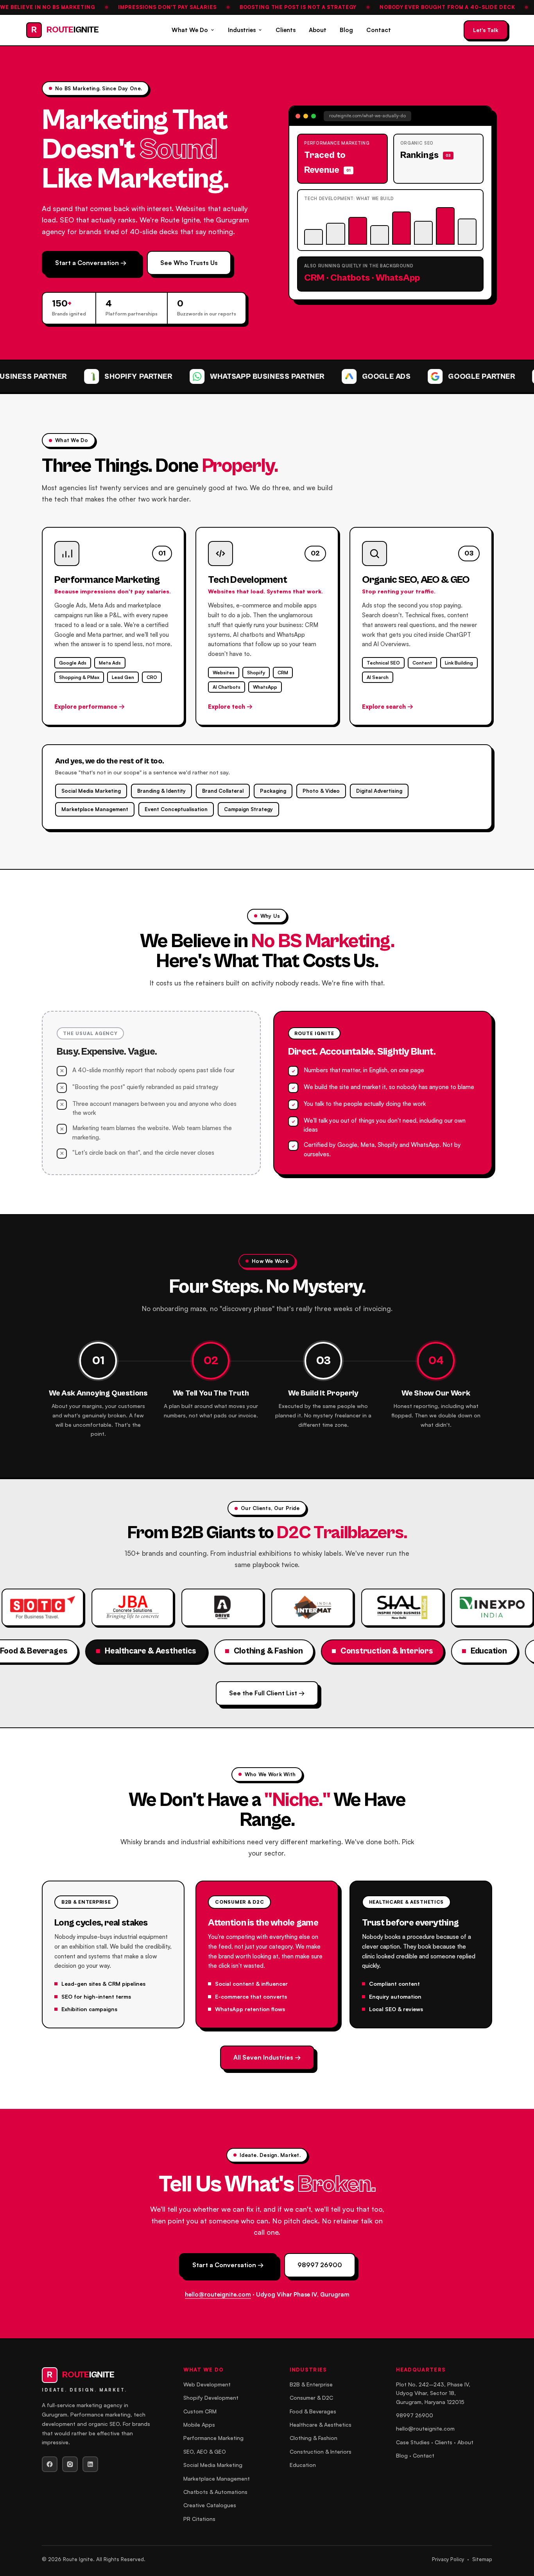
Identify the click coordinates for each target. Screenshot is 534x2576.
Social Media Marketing (213, 2465)
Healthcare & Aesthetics (321, 2425)
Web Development (207, 2384)
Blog (346, 30)
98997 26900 (320, 2265)
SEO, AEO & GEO (205, 2451)
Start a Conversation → (91, 263)
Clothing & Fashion (314, 2438)
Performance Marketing (213, 2438)
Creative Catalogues (210, 2505)
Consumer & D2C (311, 2398)
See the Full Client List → (267, 1693)
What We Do (190, 30)
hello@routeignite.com (218, 2294)
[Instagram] (70, 2464)
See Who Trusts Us (189, 263)
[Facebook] (50, 2464)
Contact (379, 30)
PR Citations (199, 2519)
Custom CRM (200, 2411)
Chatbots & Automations (215, 2492)
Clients (286, 30)
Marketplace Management (217, 2478)
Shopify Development (211, 2398)
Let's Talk (486, 30)
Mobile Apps (199, 2425)
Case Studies (413, 2442)
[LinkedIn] (90, 2464)
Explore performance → (90, 707)
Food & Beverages (313, 2411)
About (318, 30)
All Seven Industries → (267, 2057)
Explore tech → (230, 707)
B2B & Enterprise (311, 2384)
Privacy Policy (448, 2559)
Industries (242, 30)
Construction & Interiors (321, 2451)
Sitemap (482, 2559)
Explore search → (388, 707)
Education (303, 2465)
